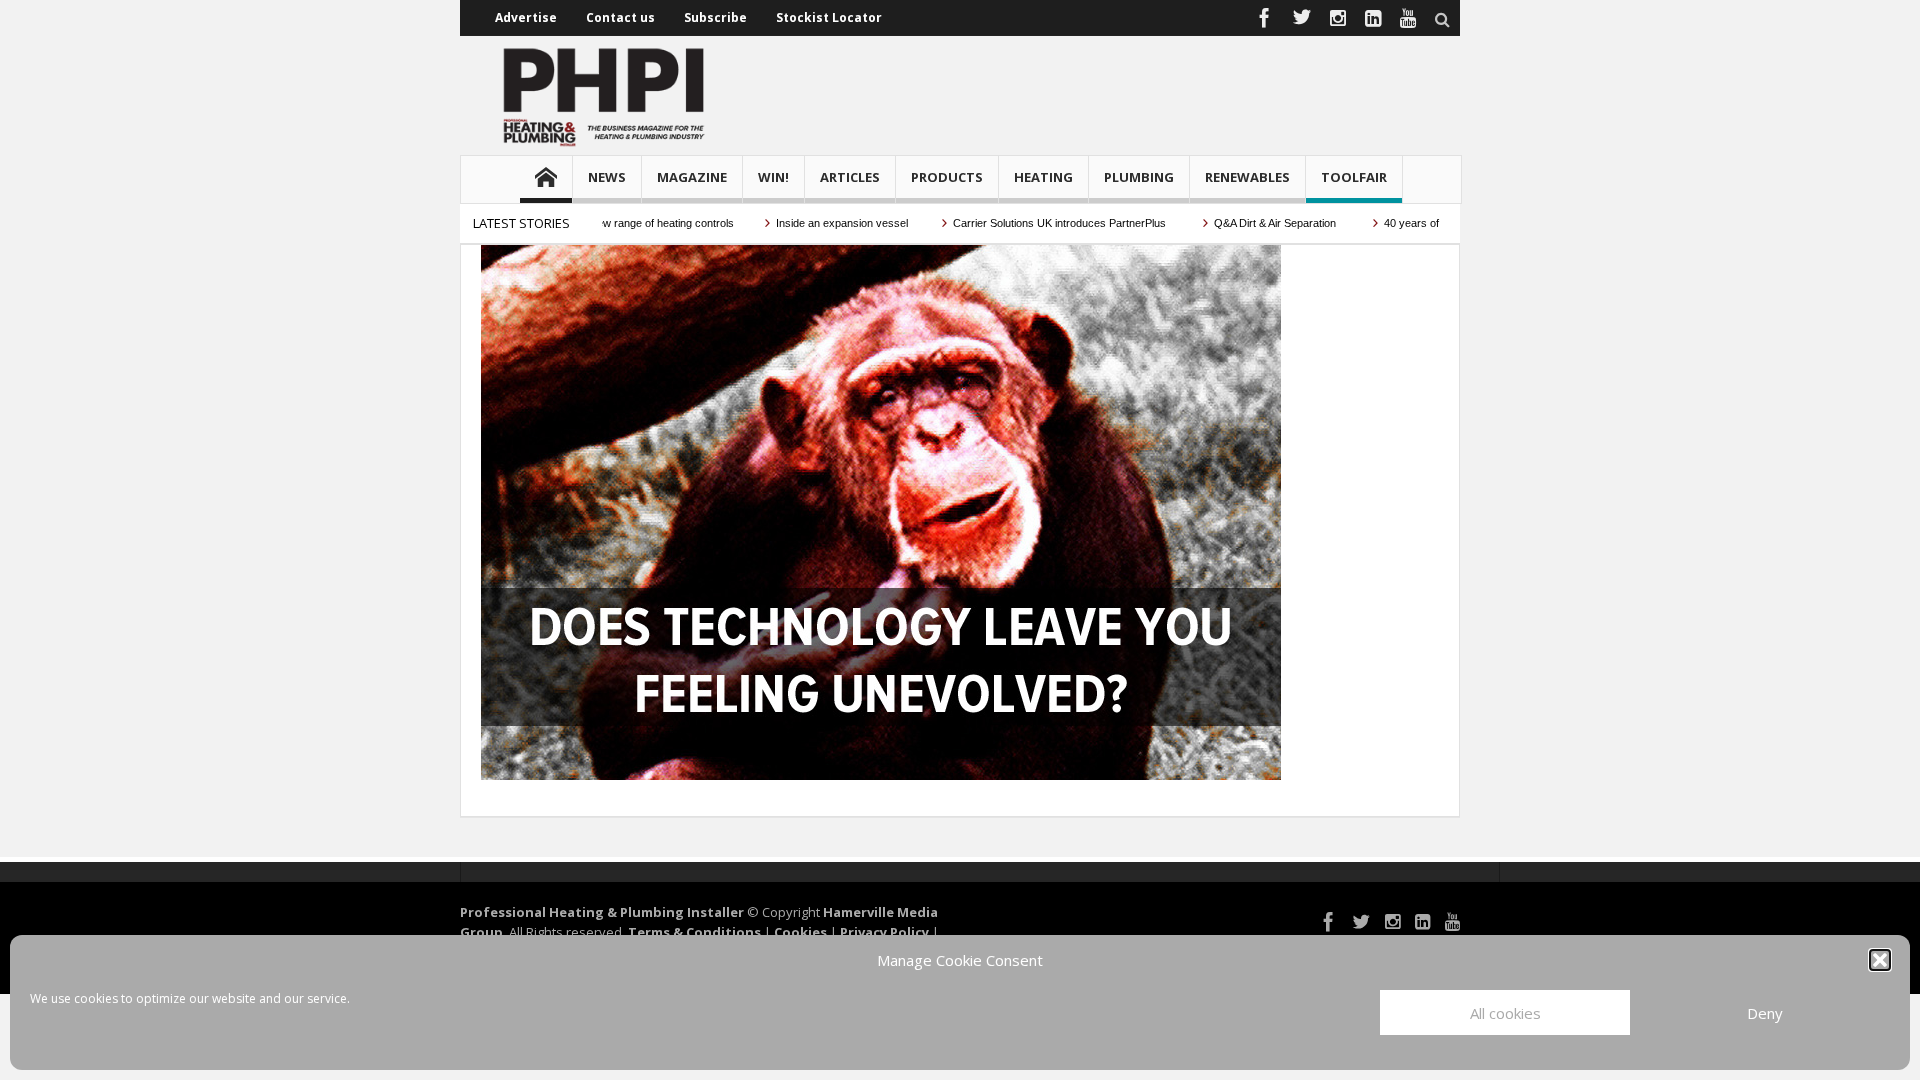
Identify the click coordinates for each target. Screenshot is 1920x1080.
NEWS (607, 177)
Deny (1765, 1013)
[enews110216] (881, 511)
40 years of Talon (1402, 223)
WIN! (773, 177)
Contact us (620, 17)
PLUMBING (1139, 177)
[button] (1880, 960)
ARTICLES (850, 177)
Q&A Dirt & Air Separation (1253, 223)
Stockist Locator (829, 17)
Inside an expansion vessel (818, 223)
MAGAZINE (692, 177)
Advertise (526, 17)
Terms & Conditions (694, 932)
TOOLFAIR (1354, 177)
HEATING (1043, 177)
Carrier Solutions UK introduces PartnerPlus (1037, 223)
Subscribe (715, 17)
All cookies (1505, 1013)
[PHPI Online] (605, 95)
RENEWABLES (1247, 177)
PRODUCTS (947, 177)
